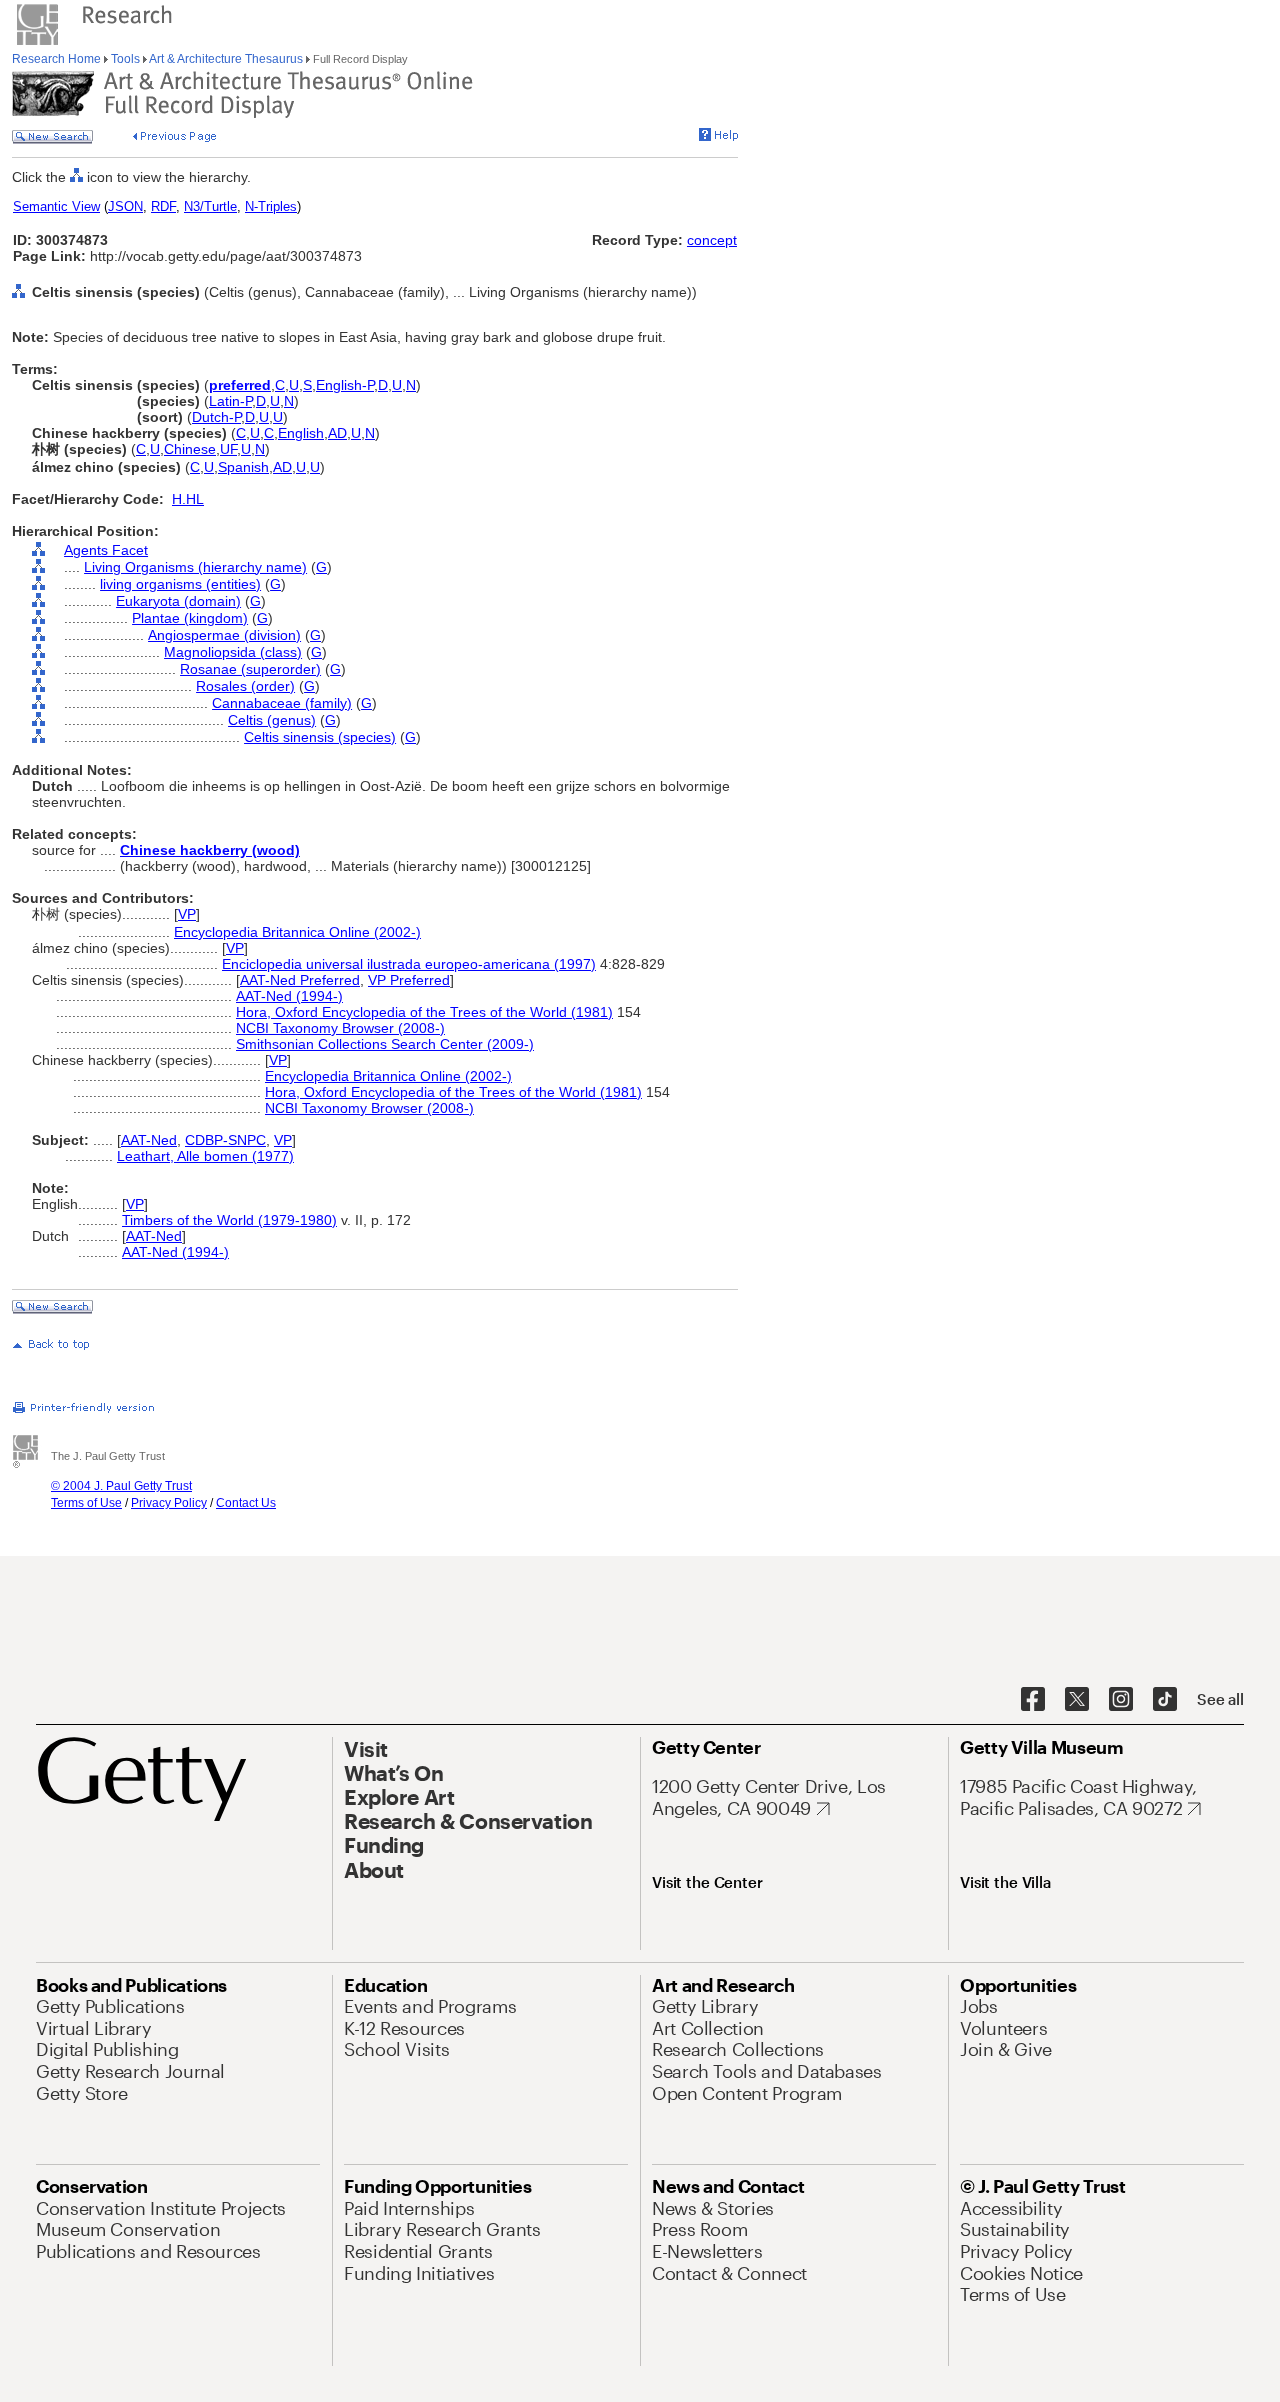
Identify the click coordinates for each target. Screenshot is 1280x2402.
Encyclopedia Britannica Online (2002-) (297, 932)
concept (712, 240)
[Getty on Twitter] (1077, 1700)
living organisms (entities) (180, 584)
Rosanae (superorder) (250, 669)
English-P (345, 385)
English (301, 433)
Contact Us (246, 1503)
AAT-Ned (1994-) (289, 996)
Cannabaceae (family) (282, 703)
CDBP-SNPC (225, 1140)
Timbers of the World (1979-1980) (229, 1220)
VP (187, 914)
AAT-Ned (149, 1140)
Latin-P (230, 401)
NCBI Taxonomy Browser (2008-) (340, 1028)
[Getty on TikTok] (1165, 1700)
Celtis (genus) (272, 720)
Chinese (190, 449)
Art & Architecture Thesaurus (226, 59)
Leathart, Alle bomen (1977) (205, 1156)
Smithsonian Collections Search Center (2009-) (385, 1044)
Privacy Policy (169, 1503)
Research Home (58, 59)
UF (228, 449)
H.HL (188, 499)
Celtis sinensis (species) (320, 737)
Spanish (243, 467)
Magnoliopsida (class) (233, 652)
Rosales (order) (245, 686)
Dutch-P (216, 417)
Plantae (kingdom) (190, 618)
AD (337, 433)
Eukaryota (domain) (178, 601)
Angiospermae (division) (224, 635)
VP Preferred (409, 980)
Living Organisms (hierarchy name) (195, 567)
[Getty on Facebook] (1033, 1700)
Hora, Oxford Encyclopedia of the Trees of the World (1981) (424, 1012)
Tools (125, 59)
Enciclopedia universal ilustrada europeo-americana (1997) (409, 964)
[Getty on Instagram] (1121, 1700)
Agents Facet (106, 550)
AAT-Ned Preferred (300, 980)
